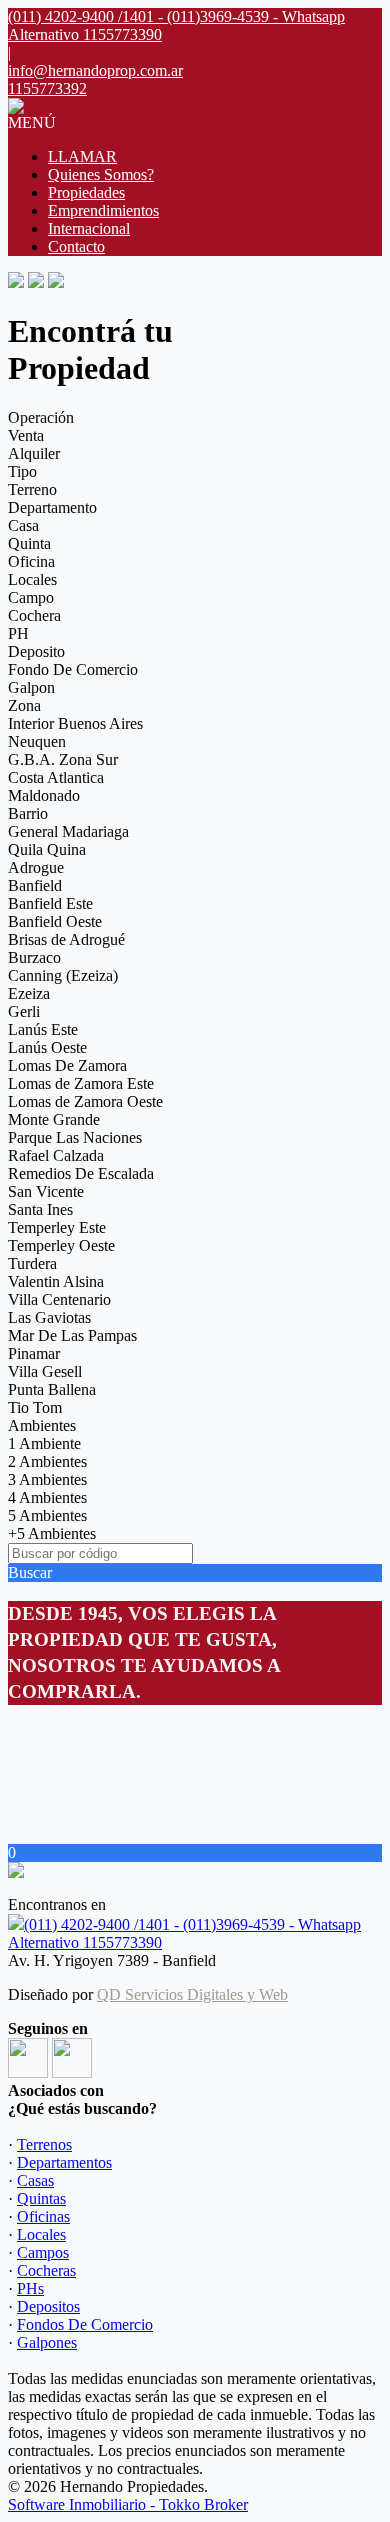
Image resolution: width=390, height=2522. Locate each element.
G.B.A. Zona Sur (63, 759)
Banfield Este (50, 903)
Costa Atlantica (56, 777)
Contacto (76, 246)
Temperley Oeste (61, 1245)
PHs (30, 2288)
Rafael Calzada (56, 1155)
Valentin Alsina (56, 1281)
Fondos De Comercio (85, 2324)
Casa (23, 525)
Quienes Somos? (101, 174)
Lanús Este (43, 1029)
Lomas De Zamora (67, 1065)
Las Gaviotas (49, 1317)
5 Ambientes (47, 1515)
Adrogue (36, 867)
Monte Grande (54, 1119)
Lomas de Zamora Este (81, 1083)
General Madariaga (68, 831)
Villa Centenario (59, 1299)
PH (18, 633)
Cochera (34, 615)
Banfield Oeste (55, 921)
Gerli (24, 1011)
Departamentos (64, 2162)
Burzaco (34, 957)
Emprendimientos (103, 210)
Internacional (89, 228)
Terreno (32, 489)
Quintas (41, 2198)
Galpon (31, 687)
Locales (32, 579)
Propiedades (86, 192)
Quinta (29, 543)
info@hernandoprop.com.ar (95, 70)
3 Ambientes (47, 1479)
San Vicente (46, 1191)
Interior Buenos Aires (75, 723)
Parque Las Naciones (75, 1137)
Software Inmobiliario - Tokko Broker (128, 2504)
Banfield (35, 885)
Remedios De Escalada (81, 1173)
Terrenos (44, 2144)
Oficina (31, 561)
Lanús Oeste (47, 1047)
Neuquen (37, 741)
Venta (26, 435)
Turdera (32, 1263)
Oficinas (43, 2216)
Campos (43, 2252)
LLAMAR (82, 156)
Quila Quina (47, 849)
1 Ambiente (44, 1443)
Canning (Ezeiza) (63, 975)
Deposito (36, 651)
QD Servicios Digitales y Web (192, 1994)
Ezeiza (29, 993)
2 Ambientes (47, 1461)
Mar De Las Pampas (72, 1335)
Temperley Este (57, 1227)
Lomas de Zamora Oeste (85, 1101)
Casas (35, 2180)
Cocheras (46, 2270)
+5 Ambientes (52, 1533)
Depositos (48, 2306)
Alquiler (34, 453)
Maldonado (44, 795)
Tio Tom (35, 1407)
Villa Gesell (45, 1371)
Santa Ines (40, 1209)
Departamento (52, 507)
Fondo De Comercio (73, 669)
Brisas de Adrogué (66, 939)
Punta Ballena (52, 1389)
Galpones (47, 2342)
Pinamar (34, 1353)
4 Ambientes (47, 1497)
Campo (31, 597)
